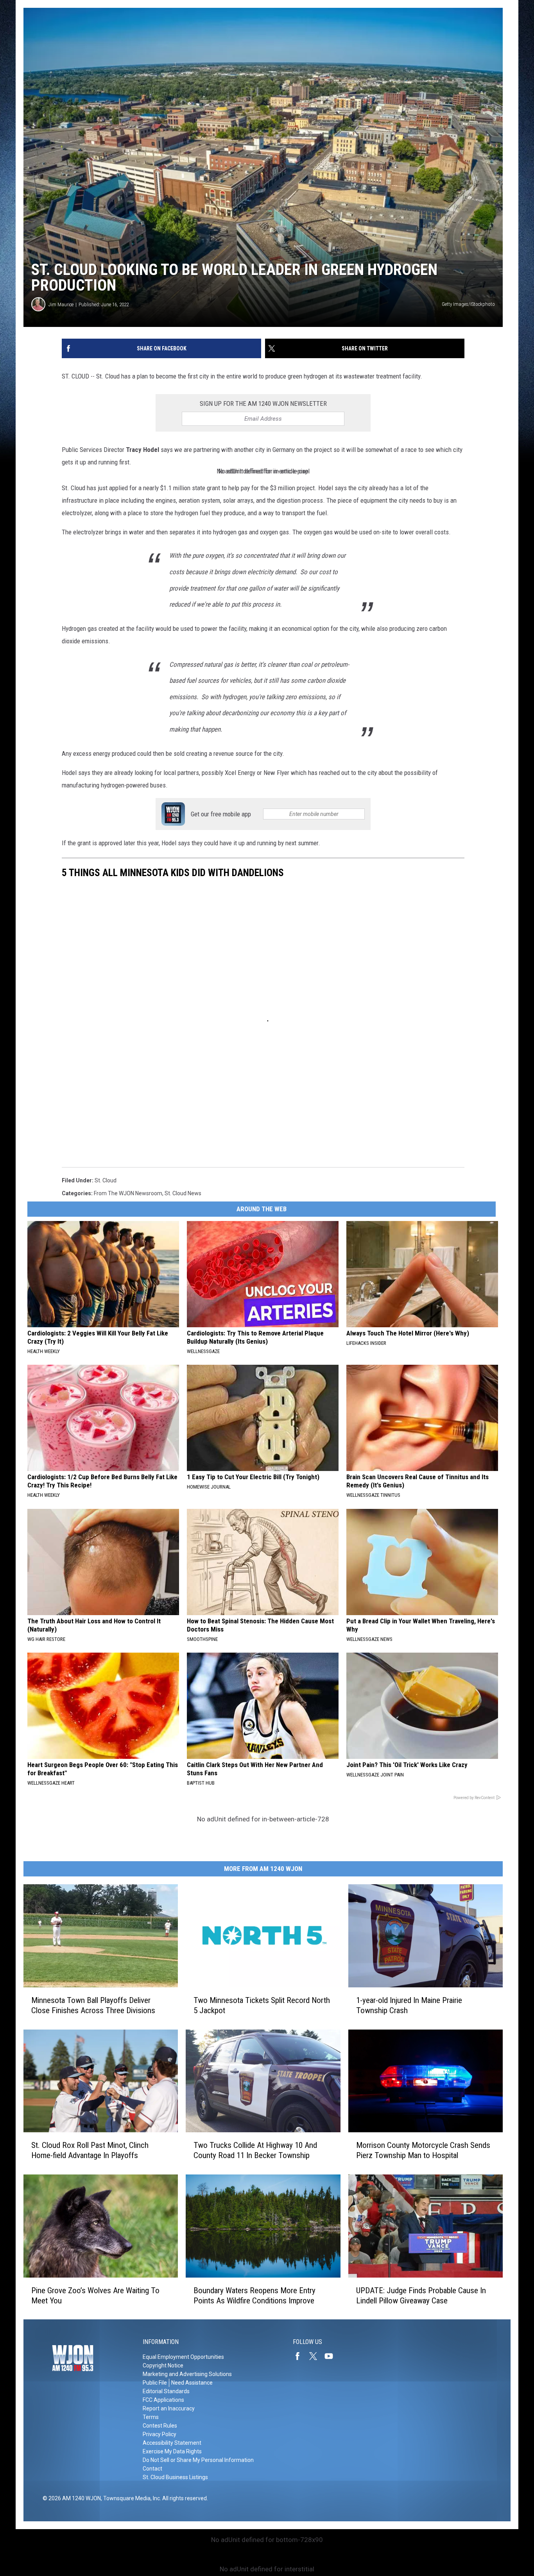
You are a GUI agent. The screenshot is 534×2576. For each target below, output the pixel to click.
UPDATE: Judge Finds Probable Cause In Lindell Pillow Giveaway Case (421, 2295)
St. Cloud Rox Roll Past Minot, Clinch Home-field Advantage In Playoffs (90, 2150)
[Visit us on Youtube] (332, 2356)
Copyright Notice (163, 2365)
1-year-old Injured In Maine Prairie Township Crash (409, 2005)
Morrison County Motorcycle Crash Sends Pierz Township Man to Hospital (423, 2150)
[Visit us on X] (316, 2356)
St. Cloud (106, 1180)
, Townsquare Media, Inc (130, 2498)
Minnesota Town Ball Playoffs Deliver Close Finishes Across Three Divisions (93, 2005)
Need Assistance (192, 2383)
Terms (151, 2417)
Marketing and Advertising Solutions (187, 2374)
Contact (152, 2469)
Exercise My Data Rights (172, 2451)
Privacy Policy (159, 2434)
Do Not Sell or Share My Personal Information (198, 2460)
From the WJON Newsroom (128, 1193)
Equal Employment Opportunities (183, 2357)
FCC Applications (163, 2400)
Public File (155, 2383)
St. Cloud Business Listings (175, 2477)
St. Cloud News (183, 1193)
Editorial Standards (166, 2391)
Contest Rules (160, 2426)
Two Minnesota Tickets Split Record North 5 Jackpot (262, 2005)
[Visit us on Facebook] (301, 2356)
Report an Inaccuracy (169, 2408)
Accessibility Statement (172, 2443)
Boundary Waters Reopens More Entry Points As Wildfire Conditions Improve (254, 2295)
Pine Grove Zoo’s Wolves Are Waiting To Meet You (95, 2295)
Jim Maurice (61, 304)
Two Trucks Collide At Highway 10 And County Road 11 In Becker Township (255, 2150)
